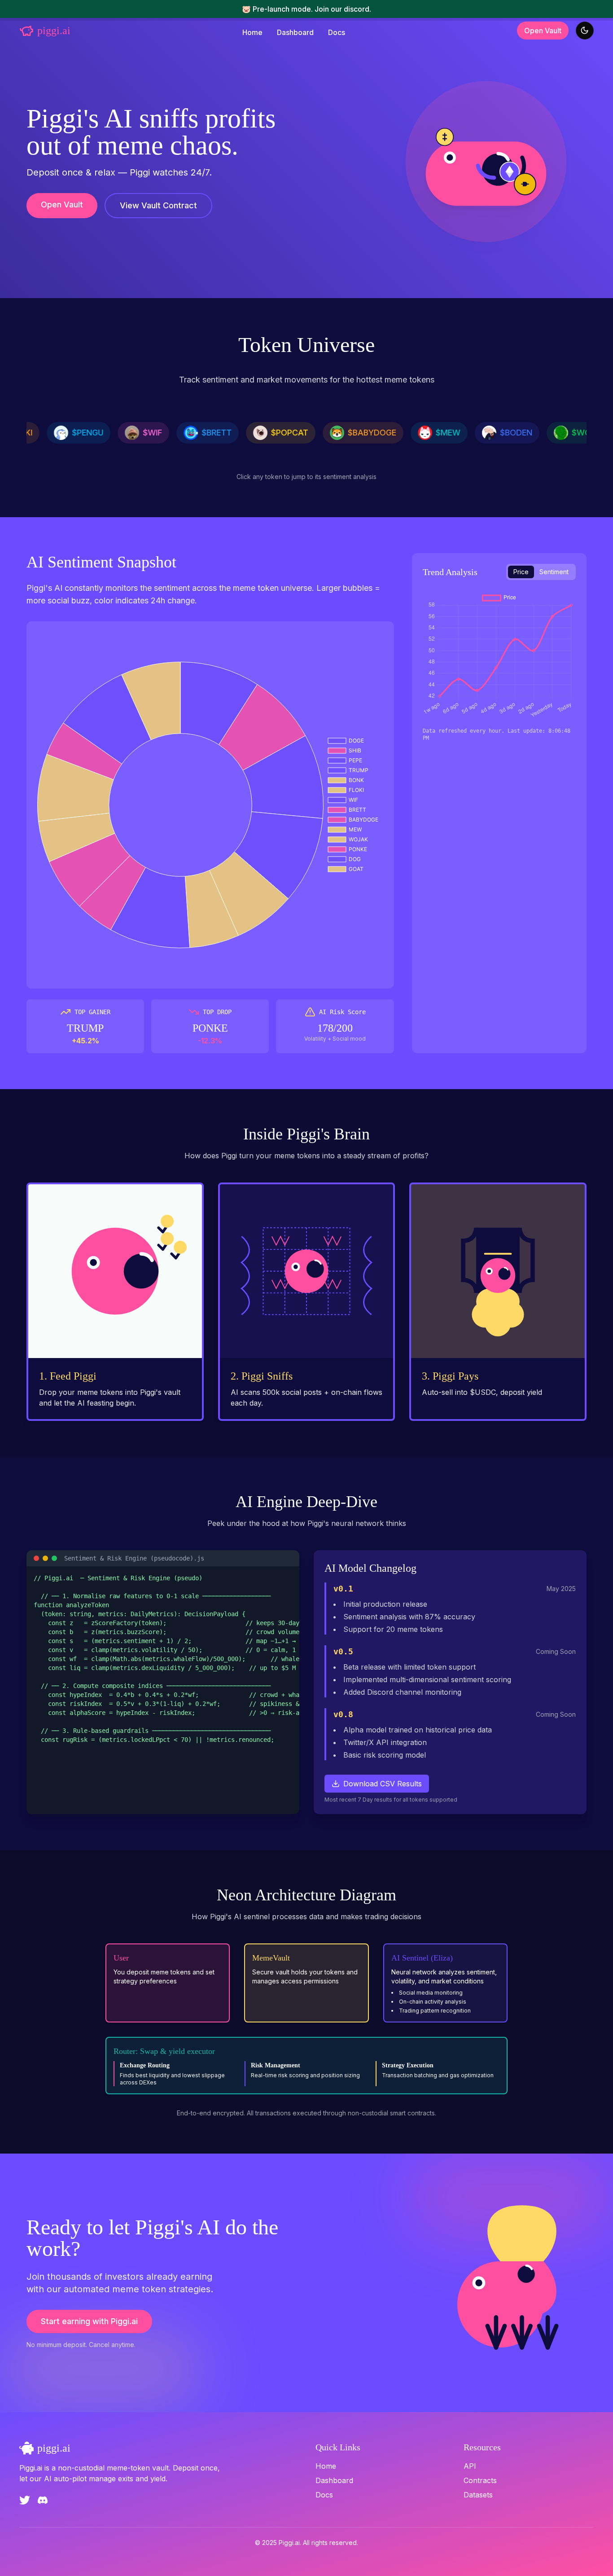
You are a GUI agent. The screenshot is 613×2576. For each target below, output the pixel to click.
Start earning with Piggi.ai (89, 2321)
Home (252, 32)
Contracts (480, 2480)
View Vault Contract (158, 205)
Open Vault (543, 31)
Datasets (478, 2495)
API (470, 2466)
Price (521, 572)
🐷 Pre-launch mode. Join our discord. (306, 9)
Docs (337, 32)
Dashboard (295, 32)
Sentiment (554, 572)
